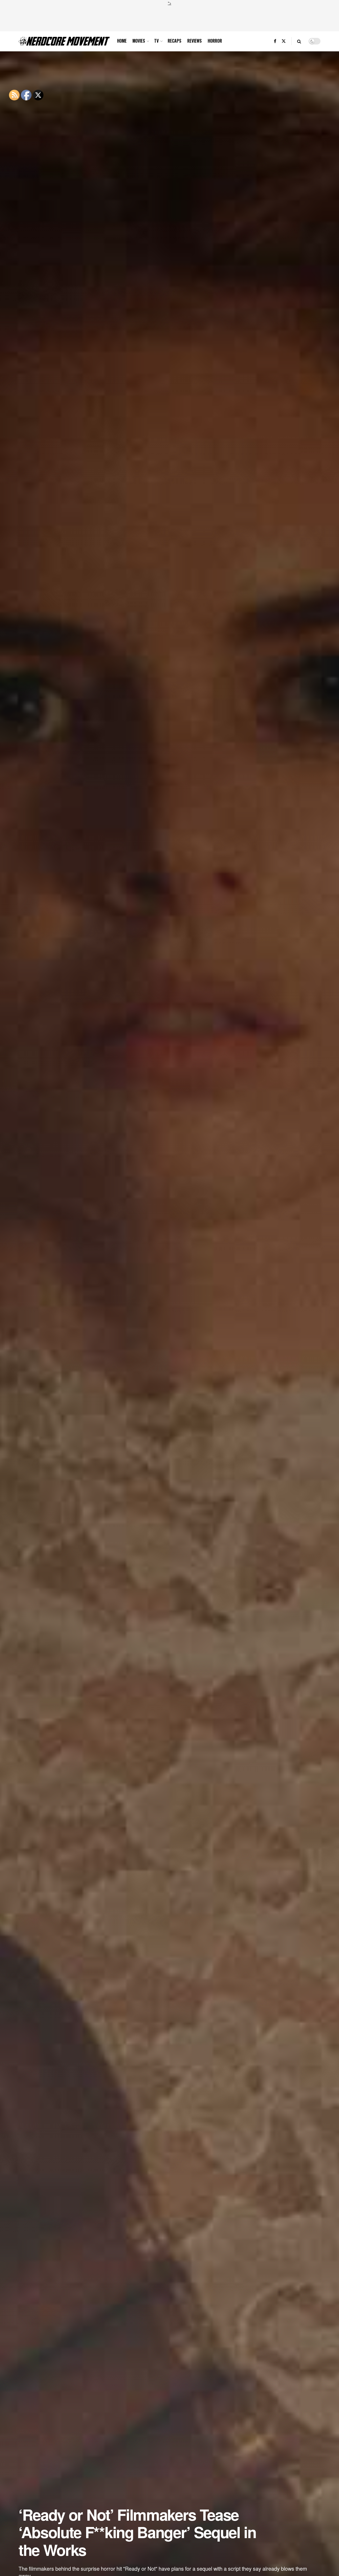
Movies (139, 41)
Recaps (175, 41)
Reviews (195, 41)
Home (122, 41)
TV (156, 41)
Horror (215, 41)
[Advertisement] (169, 18)
